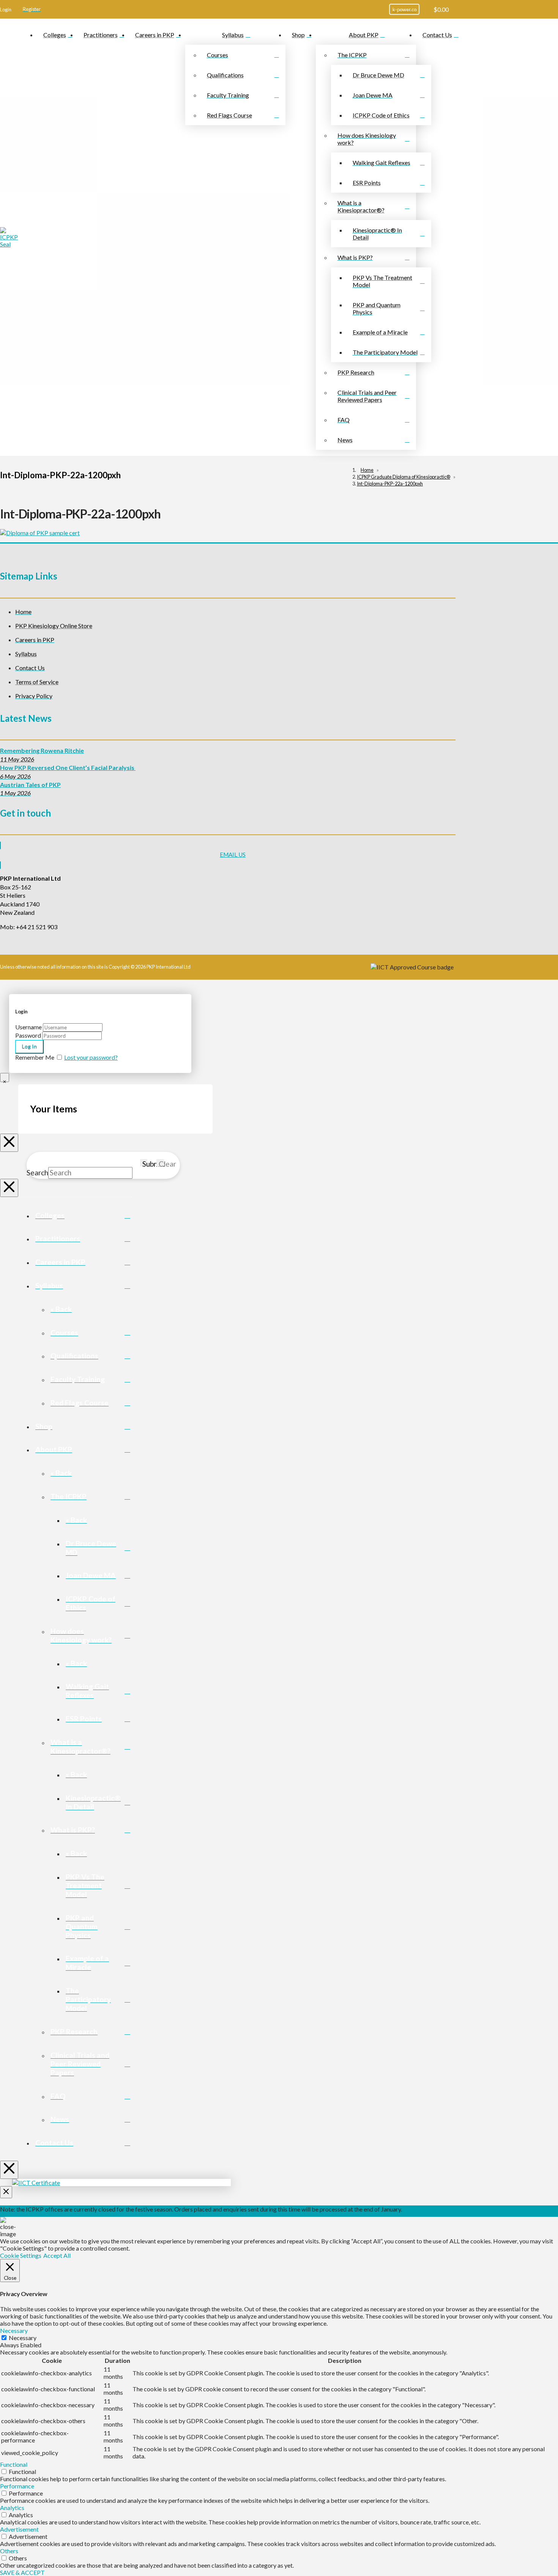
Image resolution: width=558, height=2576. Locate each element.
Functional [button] (14, 2464)
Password (28, 1035)
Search (37, 1173)
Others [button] (9, 2551)
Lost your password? (91, 1057)
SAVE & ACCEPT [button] (22, 2572)
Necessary (23, 2338)
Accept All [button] (57, 2255)
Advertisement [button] (19, 2529)
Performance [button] (17, 2486)
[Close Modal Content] (5, 1078)
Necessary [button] (14, 2330)
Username (28, 1027)
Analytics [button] (12, 2508)
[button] (6, 9)
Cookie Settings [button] (21, 2255)
